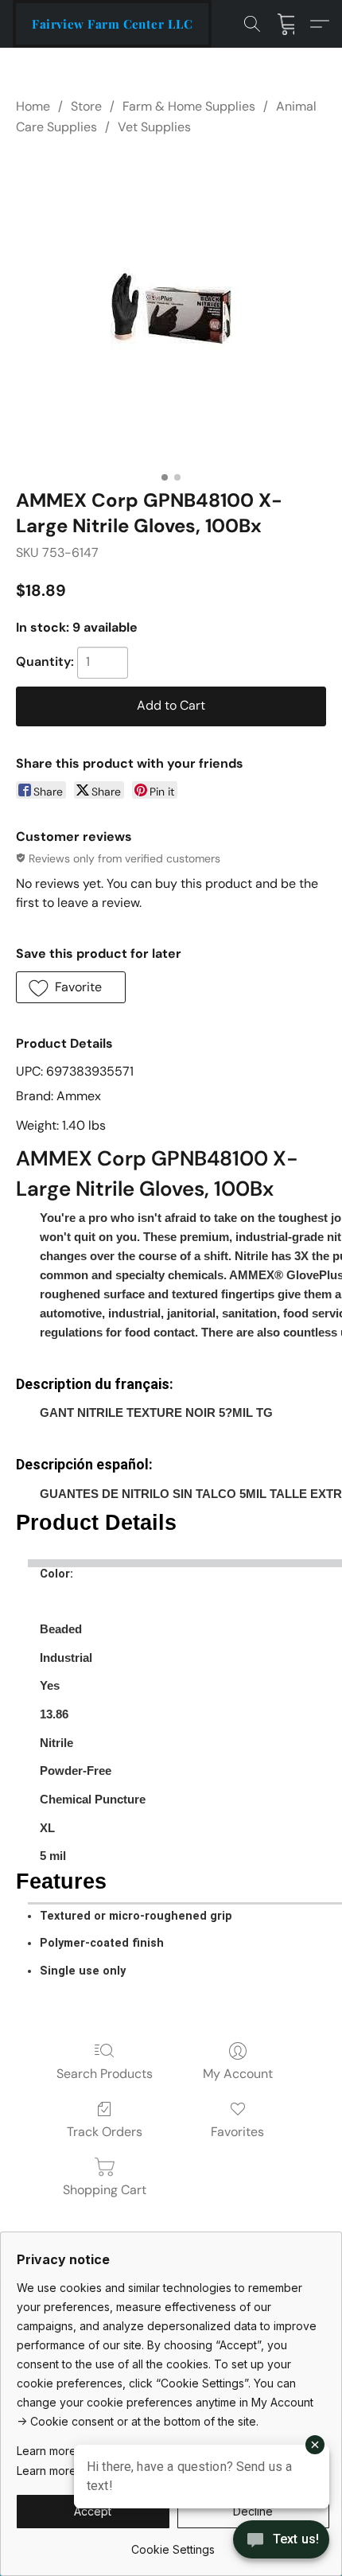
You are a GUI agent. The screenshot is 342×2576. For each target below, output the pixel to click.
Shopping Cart (105, 2190)
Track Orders (105, 2132)
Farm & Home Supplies (189, 106)
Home (33, 106)
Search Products (105, 2074)
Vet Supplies (154, 127)
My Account (238, 2074)
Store (86, 106)
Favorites (237, 2132)
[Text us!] (281, 2541)
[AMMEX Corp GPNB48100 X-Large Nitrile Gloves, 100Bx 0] (171, 309)
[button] (112, 24)
